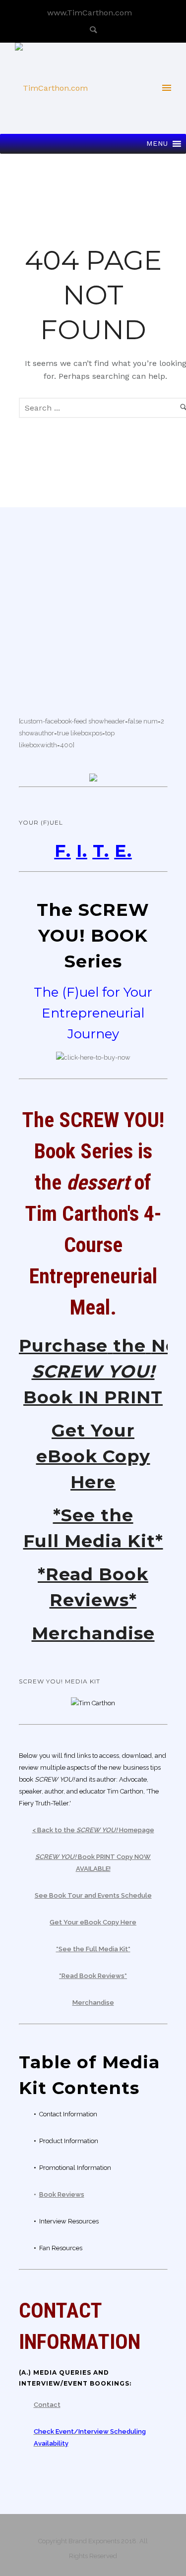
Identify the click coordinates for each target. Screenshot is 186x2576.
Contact (47, 2405)
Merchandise (93, 1633)
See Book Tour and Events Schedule (93, 1895)
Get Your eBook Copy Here (93, 1456)
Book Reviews (62, 2194)
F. (63, 851)
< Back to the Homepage (93, 1830)
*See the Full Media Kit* (93, 1949)
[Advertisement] (93, 604)
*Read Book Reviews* (93, 1976)
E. (123, 851)
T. (101, 851)
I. (82, 851)
